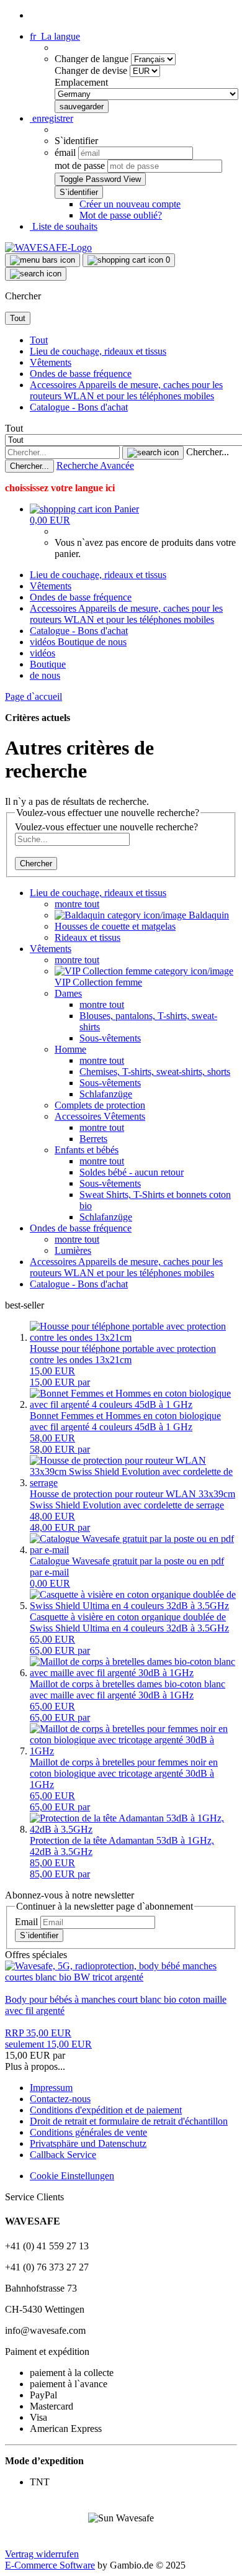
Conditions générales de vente (88, 2132)
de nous (111, 642)
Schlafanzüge (106, 1094)
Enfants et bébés (87, 1150)
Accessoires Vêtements (100, 1116)
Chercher (36, 864)
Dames (68, 993)
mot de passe (80, 166)
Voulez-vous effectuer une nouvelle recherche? (106, 827)
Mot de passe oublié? (121, 215)
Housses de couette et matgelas (115, 926)
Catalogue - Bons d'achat (79, 407)
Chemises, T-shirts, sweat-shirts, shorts (155, 1072)
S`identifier (39, 1935)
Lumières (73, 1250)
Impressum (51, 2088)
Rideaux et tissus (87, 937)
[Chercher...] (153, 453)
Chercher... (208, 452)
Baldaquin (208, 915)
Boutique (77, 642)
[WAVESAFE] (48, 247)
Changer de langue (93, 59)
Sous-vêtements (110, 1038)
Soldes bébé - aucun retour (132, 1172)
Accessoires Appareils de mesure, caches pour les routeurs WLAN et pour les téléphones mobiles (126, 390)
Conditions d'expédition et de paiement (106, 2110)
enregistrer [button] (52, 118)
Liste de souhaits (64, 226)
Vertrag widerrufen (42, 2554)
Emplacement (81, 82)
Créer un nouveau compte (130, 204)
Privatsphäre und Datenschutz (88, 2143)
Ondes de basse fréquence (81, 374)
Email (26, 1922)
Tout (39, 340)
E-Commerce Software (50, 2565)
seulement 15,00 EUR (48, 2039)
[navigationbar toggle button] (43, 260)
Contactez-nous (60, 2099)
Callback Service (63, 2155)
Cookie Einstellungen (72, 2176)
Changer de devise (92, 70)
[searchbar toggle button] (36, 274)
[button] (55, 36)
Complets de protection (100, 1105)
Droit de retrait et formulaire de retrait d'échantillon (129, 2121)
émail (65, 152)
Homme (70, 1049)
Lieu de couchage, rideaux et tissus (98, 351)
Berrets (93, 1139)
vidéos (44, 642)
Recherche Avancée (95, 465)
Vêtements (51, 362)
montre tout (77, 904)
